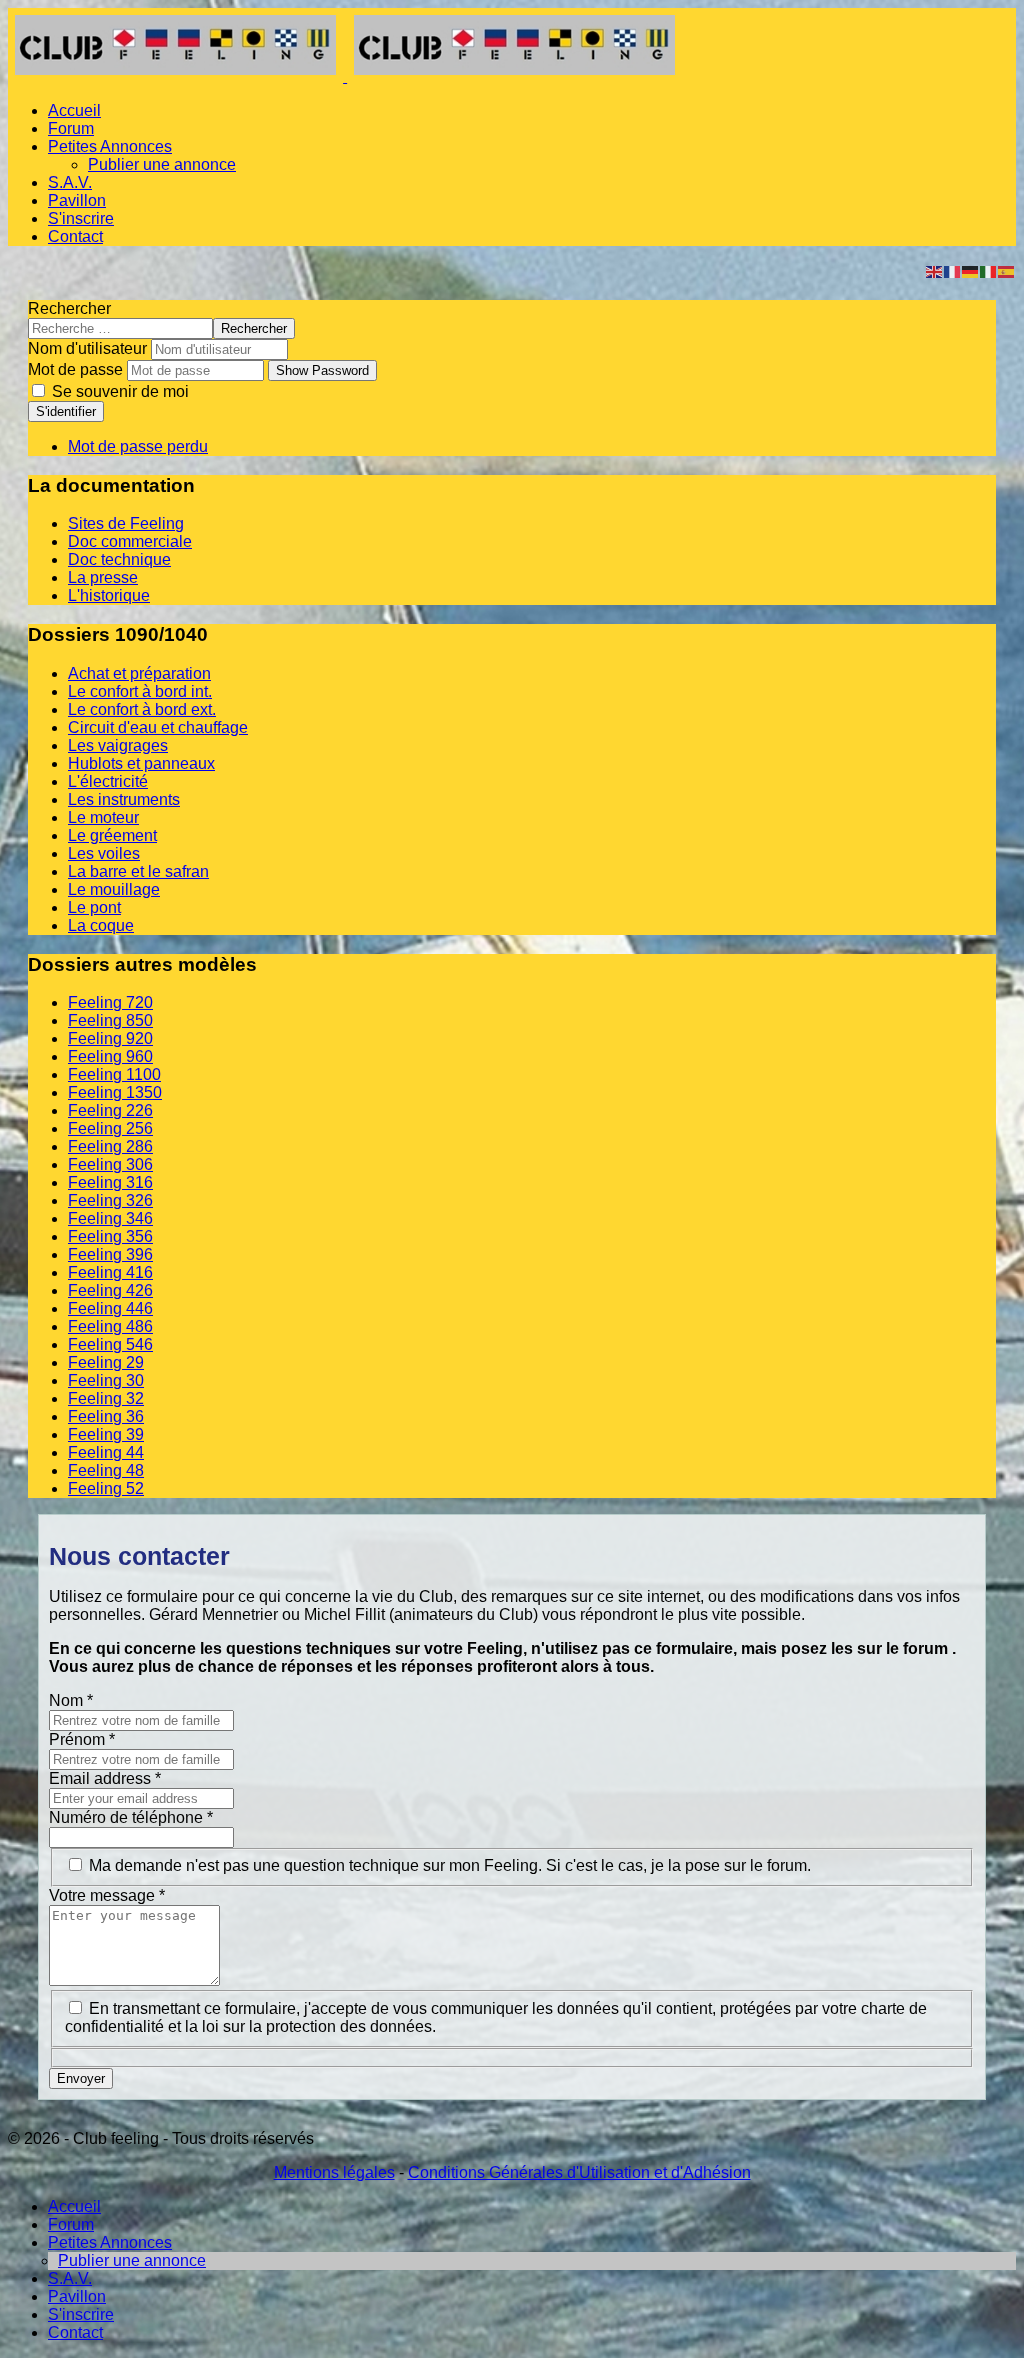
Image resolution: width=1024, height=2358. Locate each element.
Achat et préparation (139, 673)
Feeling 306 (110, 1164)
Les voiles (104, 853)
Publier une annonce (162, 164)
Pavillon (77, 200)
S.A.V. (70, 182)
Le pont (94, 907)
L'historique (109, 595)
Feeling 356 (110, 1236)
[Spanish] (1007, 270)
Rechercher (69, 308)
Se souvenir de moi (118, 391)
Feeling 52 (106, 1488)
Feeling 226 (110, 1110)
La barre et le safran (138, 871)
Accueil (74, 110)
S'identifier (66, 411)
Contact (75, 236)
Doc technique (119, 559)
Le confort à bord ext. (142, 709)
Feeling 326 (110, 1200)
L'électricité (108, 781)
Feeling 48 (106, 1470)
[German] (971, 270)
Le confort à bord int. (140, 691)
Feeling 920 (110, 1038)
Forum (71, 128)
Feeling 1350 (115, 1092)
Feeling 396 (110, 1254)
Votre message (107, 1895)
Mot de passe (75, 369)
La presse (103, 577)
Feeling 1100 (114, 1074)
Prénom (82, 1739)
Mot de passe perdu (138, 446)
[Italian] (989, 270)
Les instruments (124, 799)
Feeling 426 (110, 1290)
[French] (953, 270)
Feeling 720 (110, 1002)
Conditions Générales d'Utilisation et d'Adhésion (579, 2172)
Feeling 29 (106, 1362)
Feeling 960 (110, 1056)
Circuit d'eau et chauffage (158, 727)
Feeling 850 (110, 1020)
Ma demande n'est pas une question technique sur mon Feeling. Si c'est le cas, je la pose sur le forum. (450, 1865)
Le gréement (112, 835)
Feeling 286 (110, 1146)
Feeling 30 (106, 1380)
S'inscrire (81, 218)
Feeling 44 (106, 1452)
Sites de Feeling (126, 523)
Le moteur (103, 817)
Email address (105, 1778)
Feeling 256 (110, 1128)
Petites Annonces (110, 146)
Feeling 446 (110, 1308)
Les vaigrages (118, 745)
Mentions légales (334, 2172)
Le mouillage (114, 889)
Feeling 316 (110, 1182)
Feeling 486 (110, 1326)
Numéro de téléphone (131, 1817)
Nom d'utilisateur (87, 348)
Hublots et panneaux (141, 763)
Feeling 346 (110, 1218)
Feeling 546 (110, 1344)
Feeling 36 (106, 1416)
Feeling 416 (110, 1272)
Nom (71, 1700)
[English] (935, 270)
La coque (101, 925)
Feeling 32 (106, 1398)
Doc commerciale (130, 541)
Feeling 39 (106, 1434)
